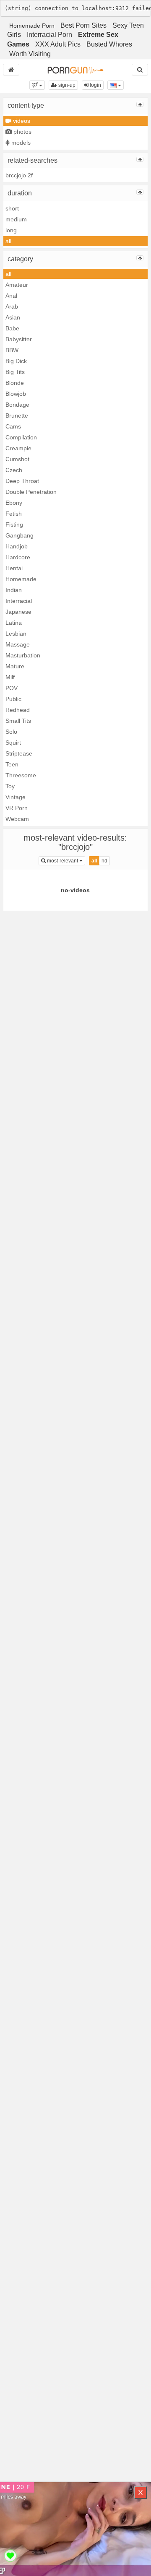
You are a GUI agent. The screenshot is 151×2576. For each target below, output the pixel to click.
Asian (13, 317)
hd (104, 861)
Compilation (21, 437)
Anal (11, 296)
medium (16, 219)
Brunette (17, 415)
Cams (13, 426)
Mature (15, 666)
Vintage (16, 797)
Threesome (21, 775)
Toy (10, 786)
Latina (14, 623)
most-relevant (65, 861)
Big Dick (16, 361)
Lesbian (16, 634)
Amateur (17, 285)
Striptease (19, 753)
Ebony (14, 503)
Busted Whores (109, 44)
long (11, 230)
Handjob (17, 546)
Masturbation (23, 655)
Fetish (14, 514)
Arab (12, 306)
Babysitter (19, 339)
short (12, 208)
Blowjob (16, 394)
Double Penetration (31, 492)
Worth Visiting (30, 54)
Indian (14, 590)
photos (22, 132)
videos (21, 121)
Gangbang (20, 535)
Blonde (15, 383)
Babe (12, 328)
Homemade (21, 579)
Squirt (13, 743)
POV (12, 688)
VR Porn (17, 808)
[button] (37, 85)
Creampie (18, 448)
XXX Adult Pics (58, 44)
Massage (18, 644)
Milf (10, 677)
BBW (12, 350)
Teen (12, 764)
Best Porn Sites (83, 25)
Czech (14, 470)
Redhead (18, 710)
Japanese (18, 612)
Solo (11, 732)
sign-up (66, 85)
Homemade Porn (32, 26)
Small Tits (18, 721)
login (95, 85)
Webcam (17, 819)
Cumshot (17, 459)
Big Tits (15, 372)
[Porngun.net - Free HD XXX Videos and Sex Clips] (75, 70)
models (20, 143)
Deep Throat (22, 481)
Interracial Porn (49, 35)
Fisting (14, 525)
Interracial (19, 601)
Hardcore (18, 557)
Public (13, 699)
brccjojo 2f (19, 175)
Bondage (17, 405)
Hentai (14, 568)
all (8, 241)
